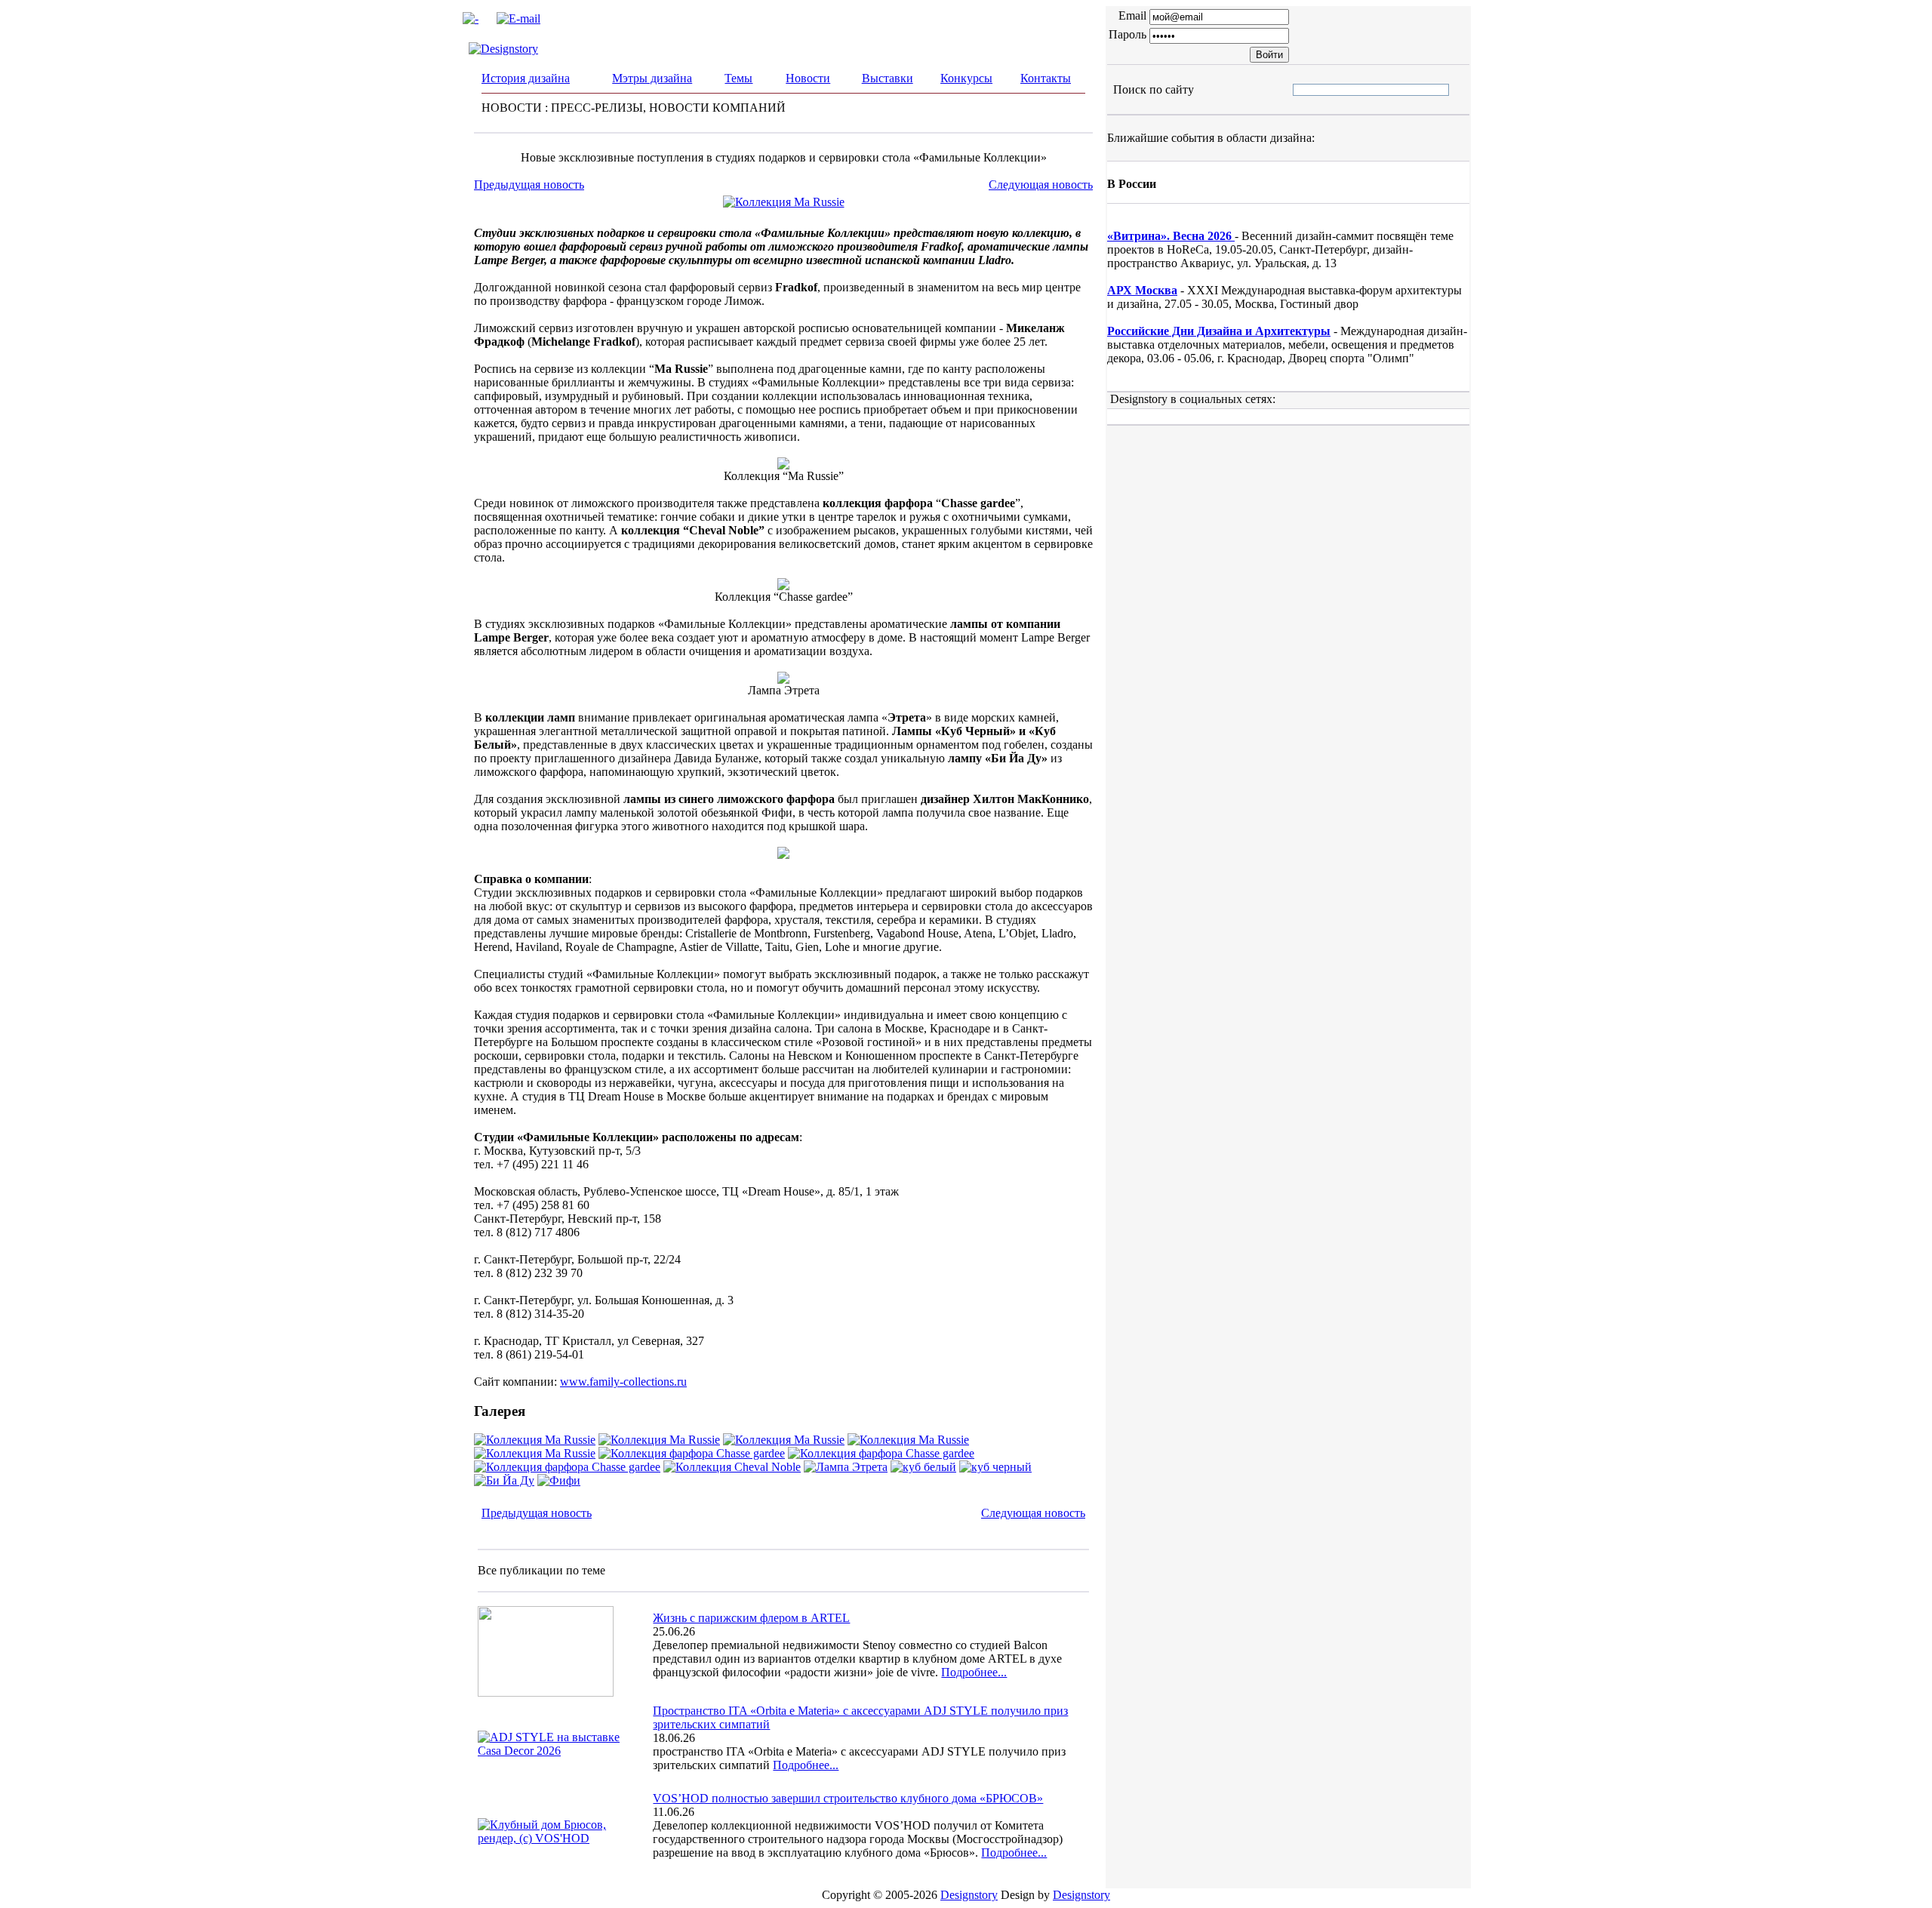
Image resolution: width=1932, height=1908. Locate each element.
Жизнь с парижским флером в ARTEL (751, 1618)
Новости (808, 78)
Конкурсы (966, 78)
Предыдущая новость (529, 185)
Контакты (1046, 78)
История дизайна (526, 78)
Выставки (888, 78)
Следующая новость (1041, 185)
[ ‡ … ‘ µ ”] (1306, 89)
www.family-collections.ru (623, 1382)
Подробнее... (974, 1672)
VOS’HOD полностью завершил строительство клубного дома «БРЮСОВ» (848, 1798)
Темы (738, 78)
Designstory (969, 1895)
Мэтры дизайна (652, 78)
